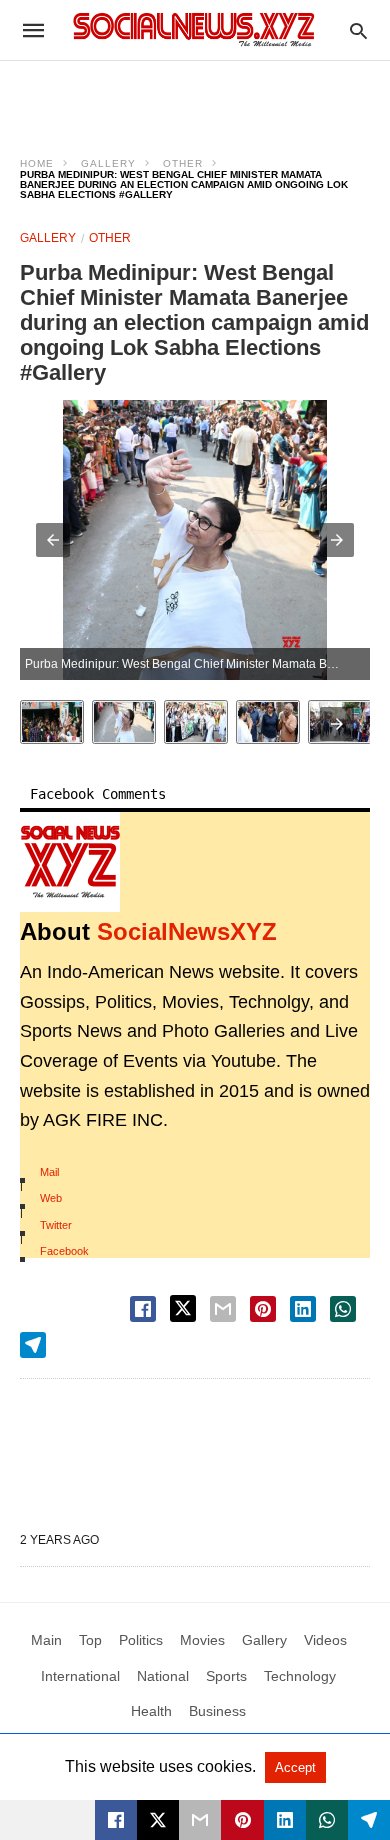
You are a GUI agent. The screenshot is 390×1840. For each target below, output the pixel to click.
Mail (49, 1172)
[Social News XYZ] (194, 29)
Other (183, 163)
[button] (53, 540)
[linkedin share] (303, 1309)
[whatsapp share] (343, 1309)
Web (51, 1198)
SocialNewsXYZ (187, 931)
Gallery (108, 163)
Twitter (56, 1225)
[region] (195, 96)
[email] (200, 1820)
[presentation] (337, 724)
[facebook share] (143, 1309)
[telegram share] (33, 1345)
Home (37, 163)
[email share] (223, 1309)
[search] (358, 30)
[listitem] (52, 722)
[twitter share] (183, 1308)
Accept (295, 1767)
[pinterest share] (263, 1309)
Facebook (64, 1251)
